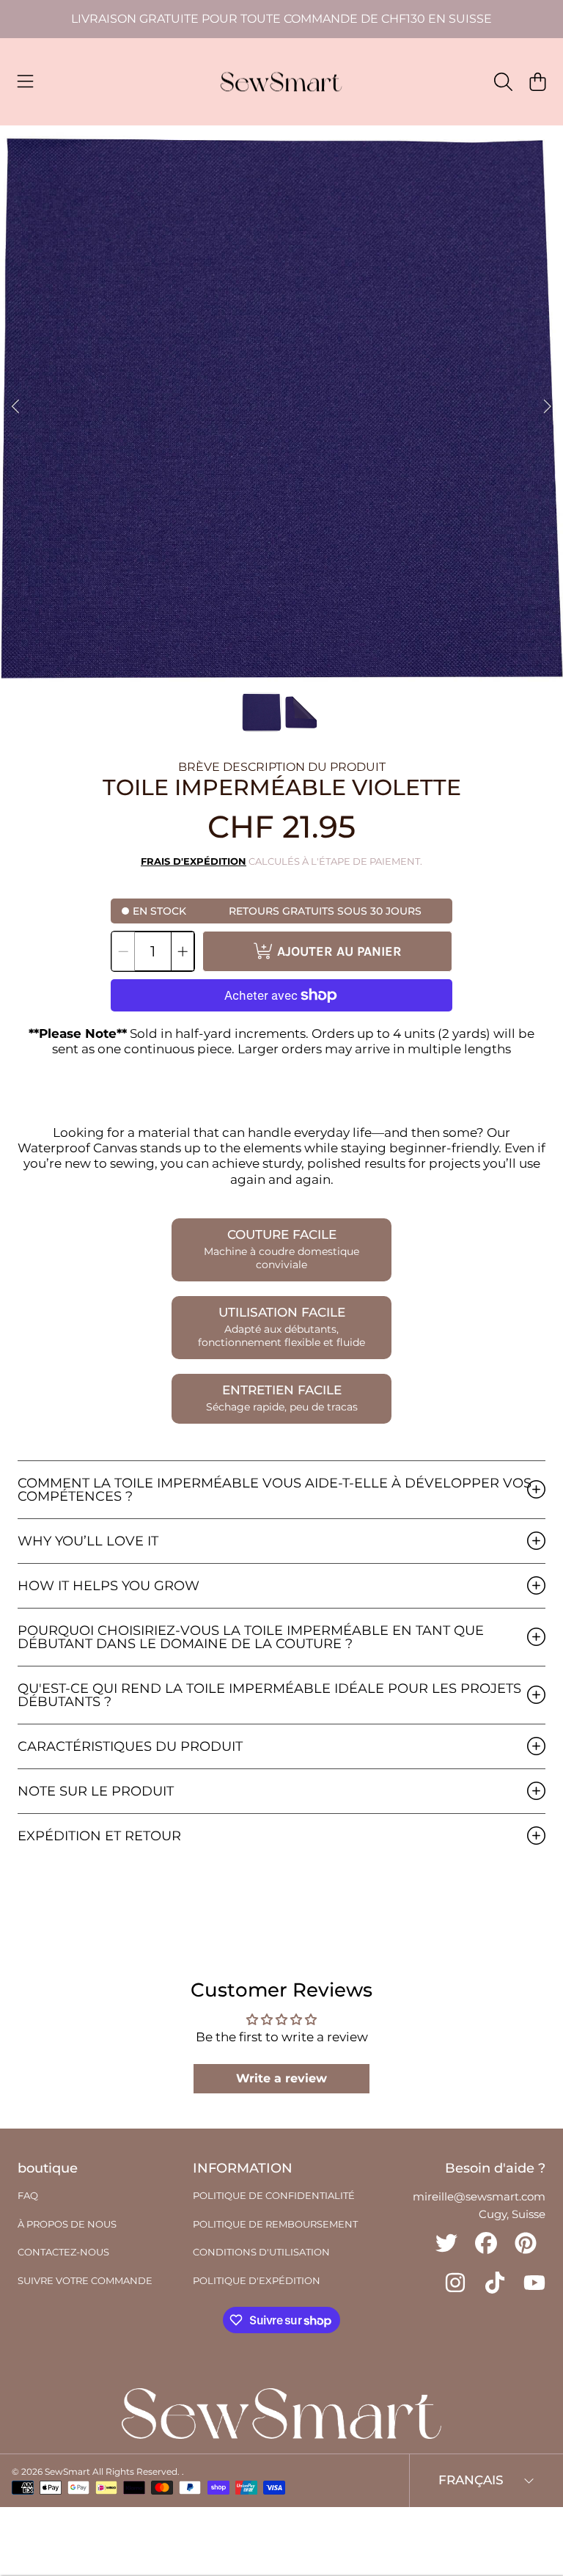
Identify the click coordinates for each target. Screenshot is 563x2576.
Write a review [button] (281, 2078)
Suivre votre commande (85, 2280)
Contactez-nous (63, 2252)
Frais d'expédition (194, 861)
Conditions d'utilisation (261, 2252)
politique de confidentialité (274, 2195)
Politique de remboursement (275, 2224)
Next (548, 407)
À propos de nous (67, 2224)
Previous (15, 407)
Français (471, 2480)
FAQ (28, 2195)
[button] (26, 82)
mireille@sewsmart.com (479, 2196)
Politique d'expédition (257, 2280)
